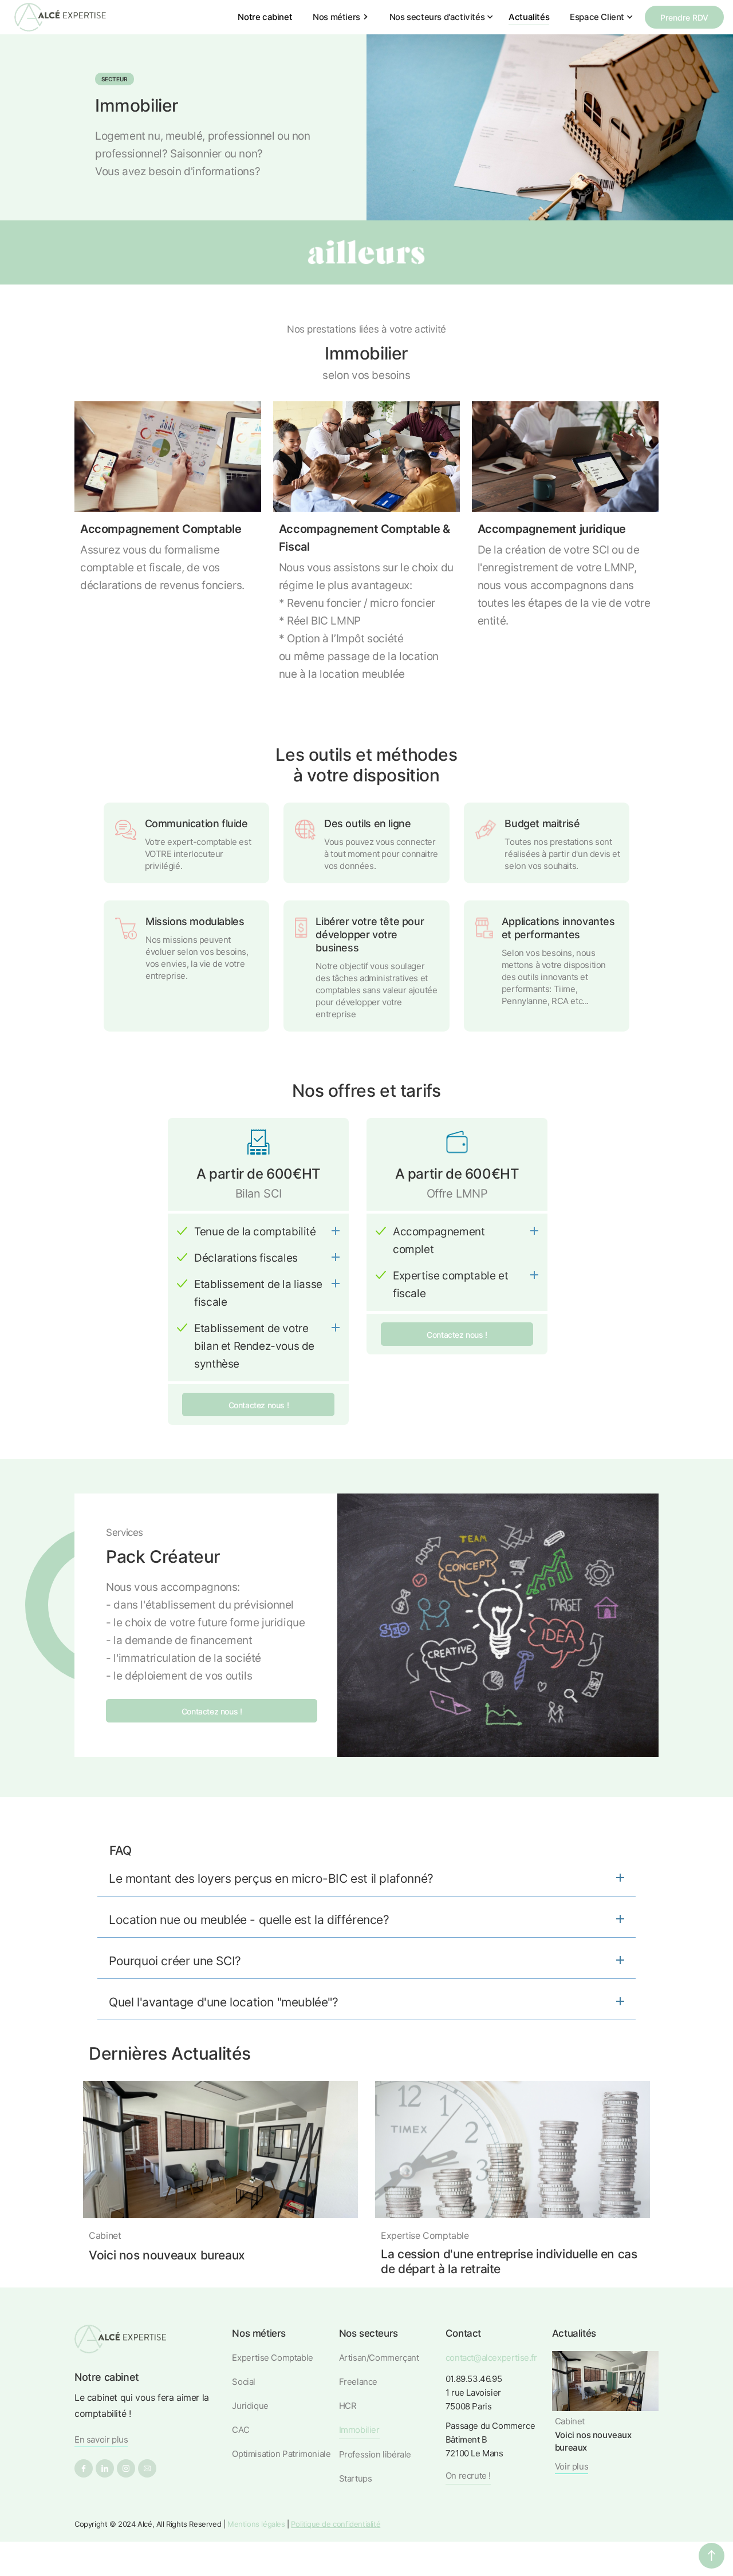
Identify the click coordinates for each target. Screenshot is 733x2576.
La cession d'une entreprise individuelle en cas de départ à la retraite (509, 2261)
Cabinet (105, 2235)
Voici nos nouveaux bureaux (167, 2255)
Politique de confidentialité (336, 2524)
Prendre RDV (684, 17)
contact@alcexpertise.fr (491, 2358)
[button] (342, 17)
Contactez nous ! (259, 1405)
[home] (60, 17)
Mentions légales (256, 2524)
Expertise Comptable (425, 2235)
